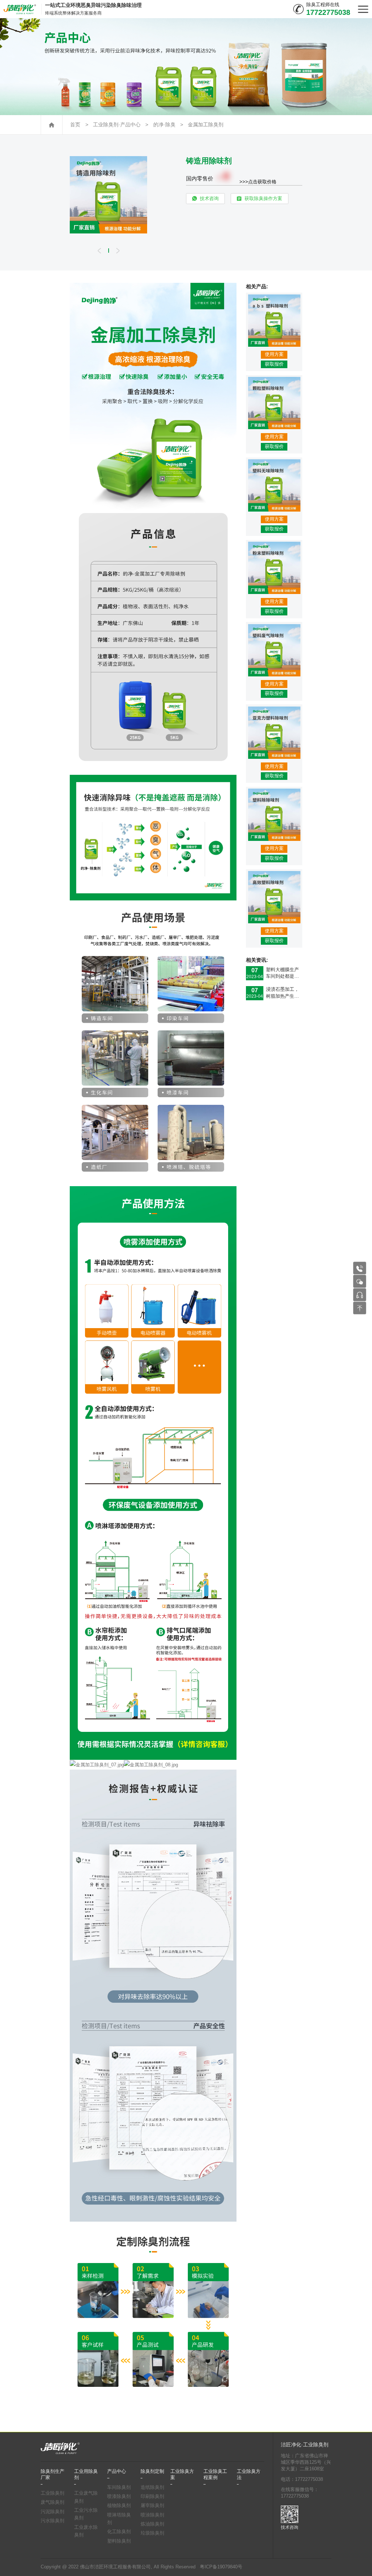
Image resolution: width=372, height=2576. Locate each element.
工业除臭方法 (249, 2474)
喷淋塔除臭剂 (119, 2519)
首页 (75, 125)
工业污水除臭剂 (86, 2514)
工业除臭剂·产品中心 (117, 125)
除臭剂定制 (152, 2471)
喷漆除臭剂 (119, 2496)
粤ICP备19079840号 (221, 2567)
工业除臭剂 (52, 2493)
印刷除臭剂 (152, 2496)
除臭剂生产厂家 (52, 2474)
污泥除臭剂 (52, 2512)
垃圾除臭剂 (152, 2533)
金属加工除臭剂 (206, 125)
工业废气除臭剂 (86, 2497)
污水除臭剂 (52, 2521)
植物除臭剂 (119, 2506)
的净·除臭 (164, 125)
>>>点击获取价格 (258, 182)
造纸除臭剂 (152, 2487)
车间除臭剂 (119, 2487)
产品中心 (117, 2471)
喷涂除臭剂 (152, 2515)
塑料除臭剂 (119, 2541)
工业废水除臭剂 (86, 2531)
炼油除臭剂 (152, 2524)
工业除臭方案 (182, 2474)
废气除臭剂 (52, 2502)
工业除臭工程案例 (215, 2474)
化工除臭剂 (119, 2532)
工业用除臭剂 (86, 2474)
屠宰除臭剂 (152, 2506)
